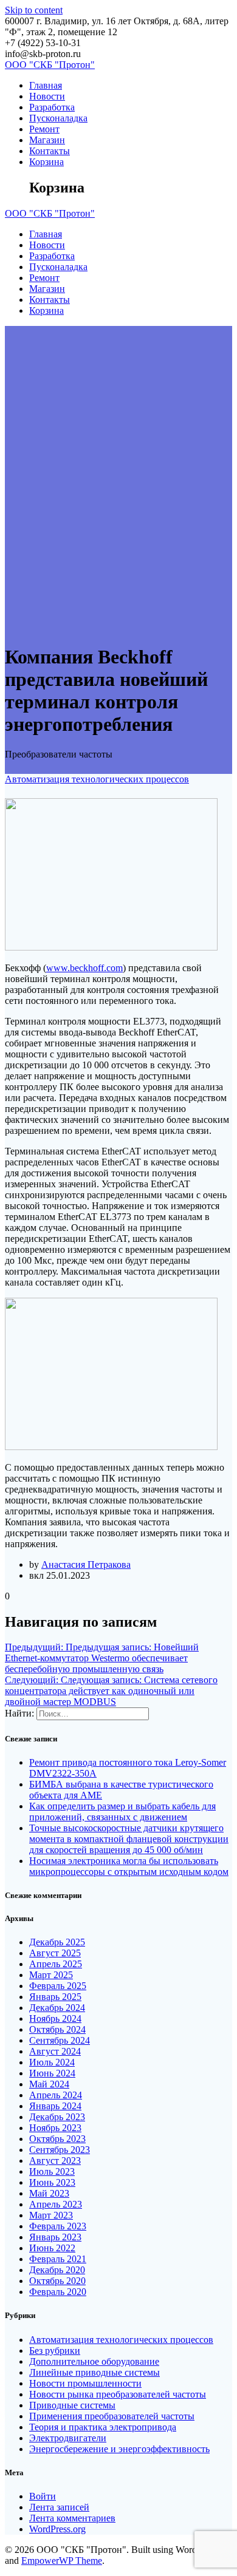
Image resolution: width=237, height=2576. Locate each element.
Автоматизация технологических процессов (97, 779)
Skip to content (34, 10)
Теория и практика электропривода (103, 2427)
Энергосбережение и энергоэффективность (119, 2449)
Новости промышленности (85, 2383)
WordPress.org (57, 2529)
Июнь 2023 (52, 2182)
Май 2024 (49, 2084)
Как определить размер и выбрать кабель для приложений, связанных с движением (122, 1812)
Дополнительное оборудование (94, 2361)
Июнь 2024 (52, 2073)
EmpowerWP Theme (62, 2561)
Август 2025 (55, 1953)
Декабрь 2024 (57, 2008)
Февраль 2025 (58, 1986)
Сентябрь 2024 (60, 2040)
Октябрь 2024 (57, 2029)
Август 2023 (55, 2161)
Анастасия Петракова (86, 1564)
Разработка (52, 107)
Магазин (47, 140)
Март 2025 (51, 1975)
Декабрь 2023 (57, 2117)
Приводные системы (72, 2405)
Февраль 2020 (58, 2292)
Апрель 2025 (56, 1964)
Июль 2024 (52, 2062)
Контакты (50, 151)
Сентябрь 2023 (60, 2150)
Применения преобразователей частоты (112, 2416)
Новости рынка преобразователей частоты (118, 2394)
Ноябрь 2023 (55, 2128)
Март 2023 (51, 2215)
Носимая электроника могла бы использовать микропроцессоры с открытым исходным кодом (129, 1866)
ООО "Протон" (50, 65)
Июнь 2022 (52, 2248)
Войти (43, 2496)
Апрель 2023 (56, 2204)
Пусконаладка (58, 118)
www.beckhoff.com (84, 968)
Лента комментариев (72, 2518)
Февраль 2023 (58, 2226)
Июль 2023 (52, 2171)
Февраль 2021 (58, 2259)
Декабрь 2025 (57, 1942)
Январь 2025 (55, 1997)
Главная (46, 85)
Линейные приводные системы (94, 2372)
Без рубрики (55, 2351)
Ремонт (44, 129)
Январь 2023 (55, 2237)
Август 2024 (55, 2051)
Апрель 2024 (56, 2095)
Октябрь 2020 (57, 2281)
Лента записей (59, 2507)
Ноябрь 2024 (55, 2018)
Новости (47, 96)
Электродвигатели (68, 2438)
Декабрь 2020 (57, 2270)
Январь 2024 (55, 2106)
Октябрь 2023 (57, 2139)
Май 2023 (49, 2193)
